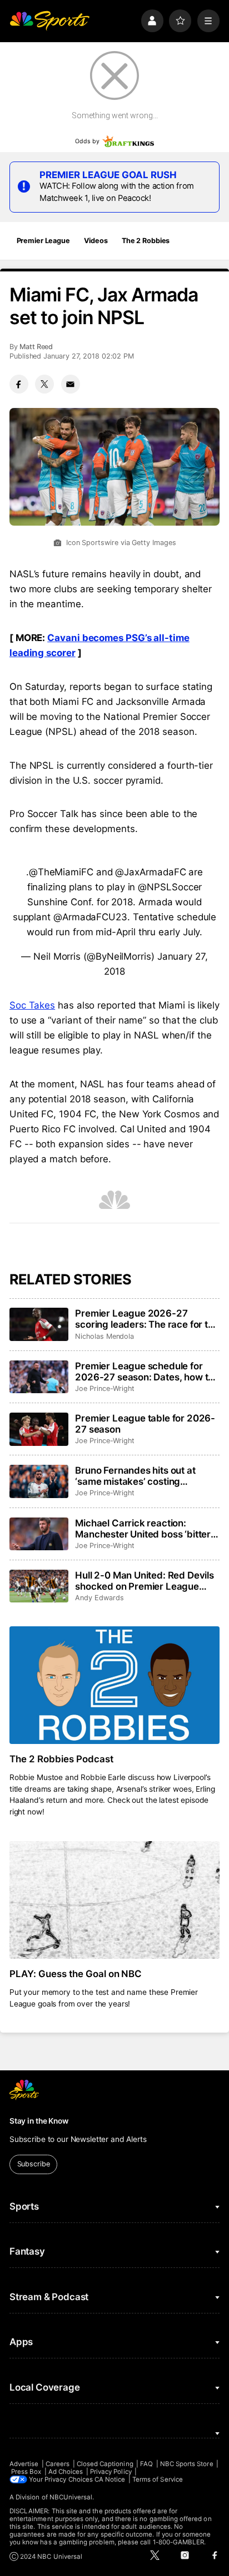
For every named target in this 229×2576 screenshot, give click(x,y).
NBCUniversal (71, 2497)
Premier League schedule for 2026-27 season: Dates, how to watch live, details (144, 1372)
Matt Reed (36, 347)
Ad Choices (66, 2472)
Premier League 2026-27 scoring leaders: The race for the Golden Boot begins (147, 1319)
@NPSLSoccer (170, 887)
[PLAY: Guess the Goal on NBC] (114, 1900)
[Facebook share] (19, 384)
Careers (58, 2464)
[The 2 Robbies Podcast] (114, 1685)
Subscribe (34, 2164)
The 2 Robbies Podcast (61, 1759)
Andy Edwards (99, 1598)
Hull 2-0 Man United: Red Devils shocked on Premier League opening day (145, 1581)
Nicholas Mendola (104, 1336)
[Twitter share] (44, 384)
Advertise (24, 2464)
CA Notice (110, 2479)
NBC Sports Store (187, 2464)
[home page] (49, 21)
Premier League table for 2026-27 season (145, 1424)
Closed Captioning (105, 2464)
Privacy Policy (111, 2472)
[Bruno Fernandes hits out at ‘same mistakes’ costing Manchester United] (39, 1481)
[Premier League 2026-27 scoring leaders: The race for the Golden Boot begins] (39, 1324)
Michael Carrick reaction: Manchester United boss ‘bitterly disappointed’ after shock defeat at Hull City (147, 1529)
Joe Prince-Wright (105, 1388)
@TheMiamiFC (61, 872)
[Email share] (71, 384)
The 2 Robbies (146, 241)
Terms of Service (158, 2479)
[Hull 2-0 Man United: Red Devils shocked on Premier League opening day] (39, 1586)
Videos (96, 241)
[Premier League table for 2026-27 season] (39, 1429)
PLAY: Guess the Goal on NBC (76, 1974)
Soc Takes (32, 1005)
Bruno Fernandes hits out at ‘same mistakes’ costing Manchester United (135, 1476)
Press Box (26, 2472)
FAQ (146, 2464)
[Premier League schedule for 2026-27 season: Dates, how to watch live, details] (39, 1377)
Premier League (43, 241)
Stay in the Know (39, 2121)
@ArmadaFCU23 (90, 917)
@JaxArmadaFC (150, 872)
